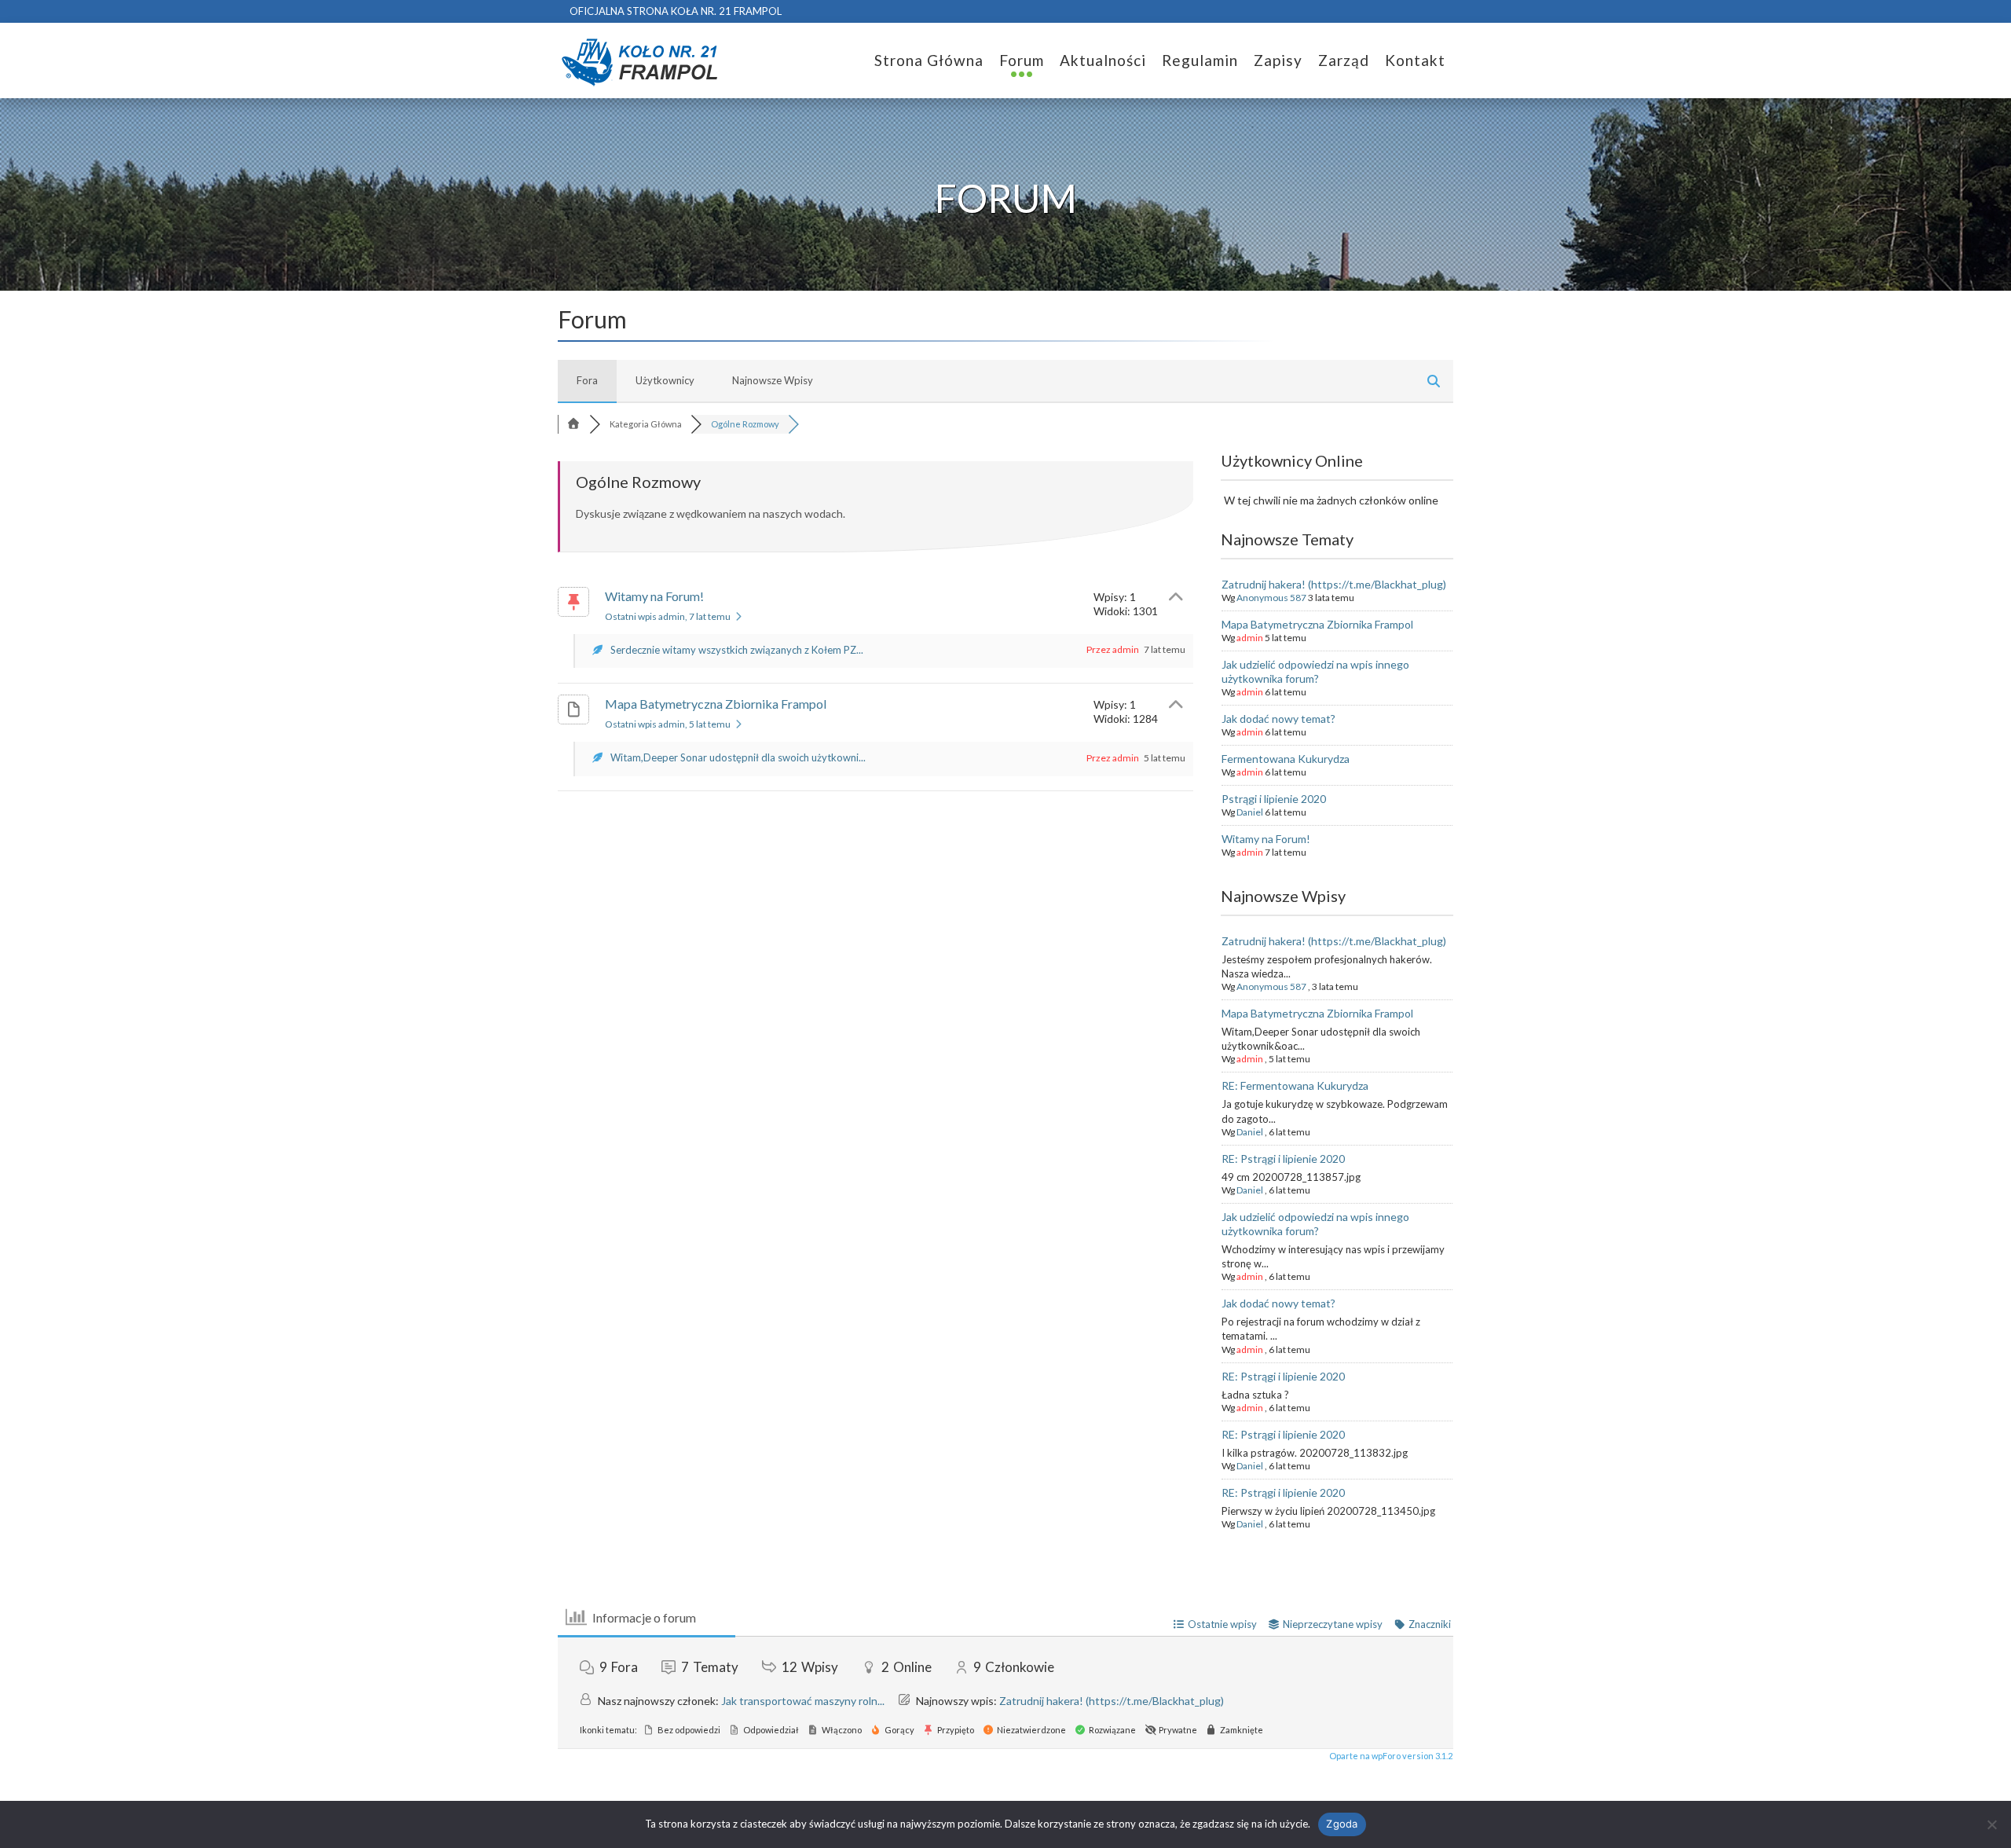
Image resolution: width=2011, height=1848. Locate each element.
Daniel (1250, 812)
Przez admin (1113, 649)
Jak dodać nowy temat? (1278, 719)
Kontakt (1415, 60)
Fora (587, 380)
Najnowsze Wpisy (773, 380)
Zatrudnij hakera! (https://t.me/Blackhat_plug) (1334, 584)
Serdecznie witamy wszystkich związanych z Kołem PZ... (737, 650)
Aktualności (1103, 60)
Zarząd (1344, 60)
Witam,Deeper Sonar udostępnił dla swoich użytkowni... (738, 757)
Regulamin (1200, 60)
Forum (1022, 60)
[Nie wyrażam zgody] (1991, 1824)
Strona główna (929, 60)
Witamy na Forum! (654, 596)
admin (1250, 638)
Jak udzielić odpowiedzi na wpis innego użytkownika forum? (1315, 671)
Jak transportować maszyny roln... (803, 1701)
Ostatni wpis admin (668, 616)
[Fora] (573, 424)
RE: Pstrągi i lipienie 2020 (1283, 1159)
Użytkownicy (665, 380)
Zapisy (1278, 60)
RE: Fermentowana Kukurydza (1295, 1085)
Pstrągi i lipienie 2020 (1274, 799)
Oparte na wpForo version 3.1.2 (1390, 1756)
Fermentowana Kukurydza (1286, 759)
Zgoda (1342, 1824)
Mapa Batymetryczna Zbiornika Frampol (716, 704)
